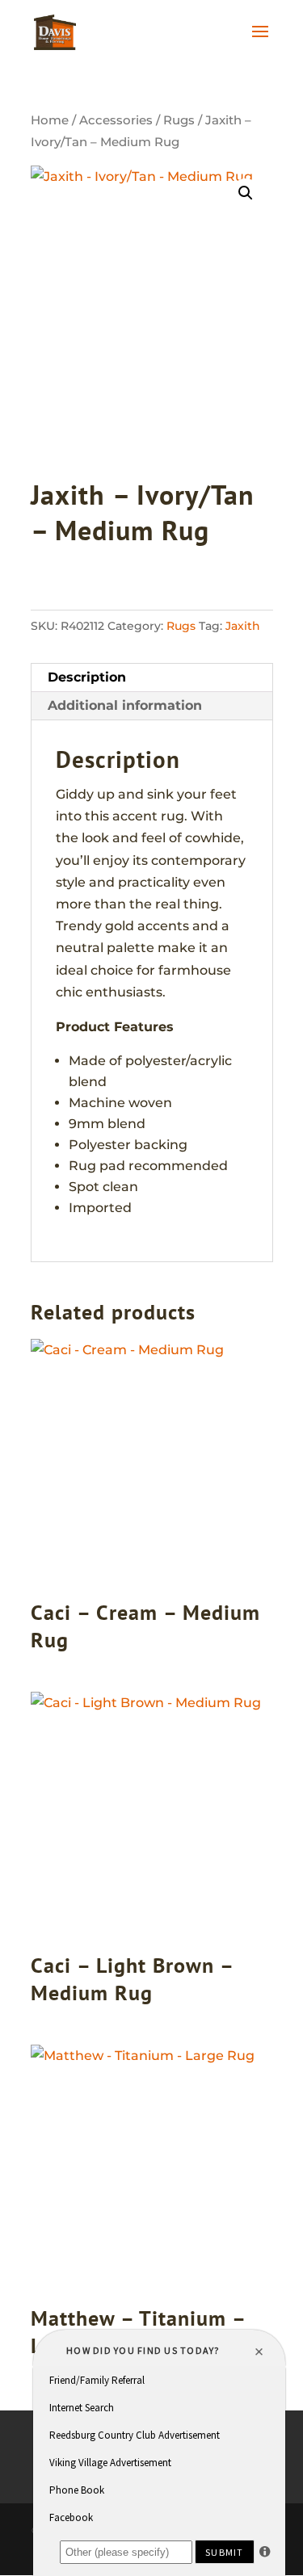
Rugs (179, 120)
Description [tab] (87, 677)
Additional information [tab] (125, 705)
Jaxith (243, 626)
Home (50, 120)
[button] (246, 193)
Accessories (116, 120)
